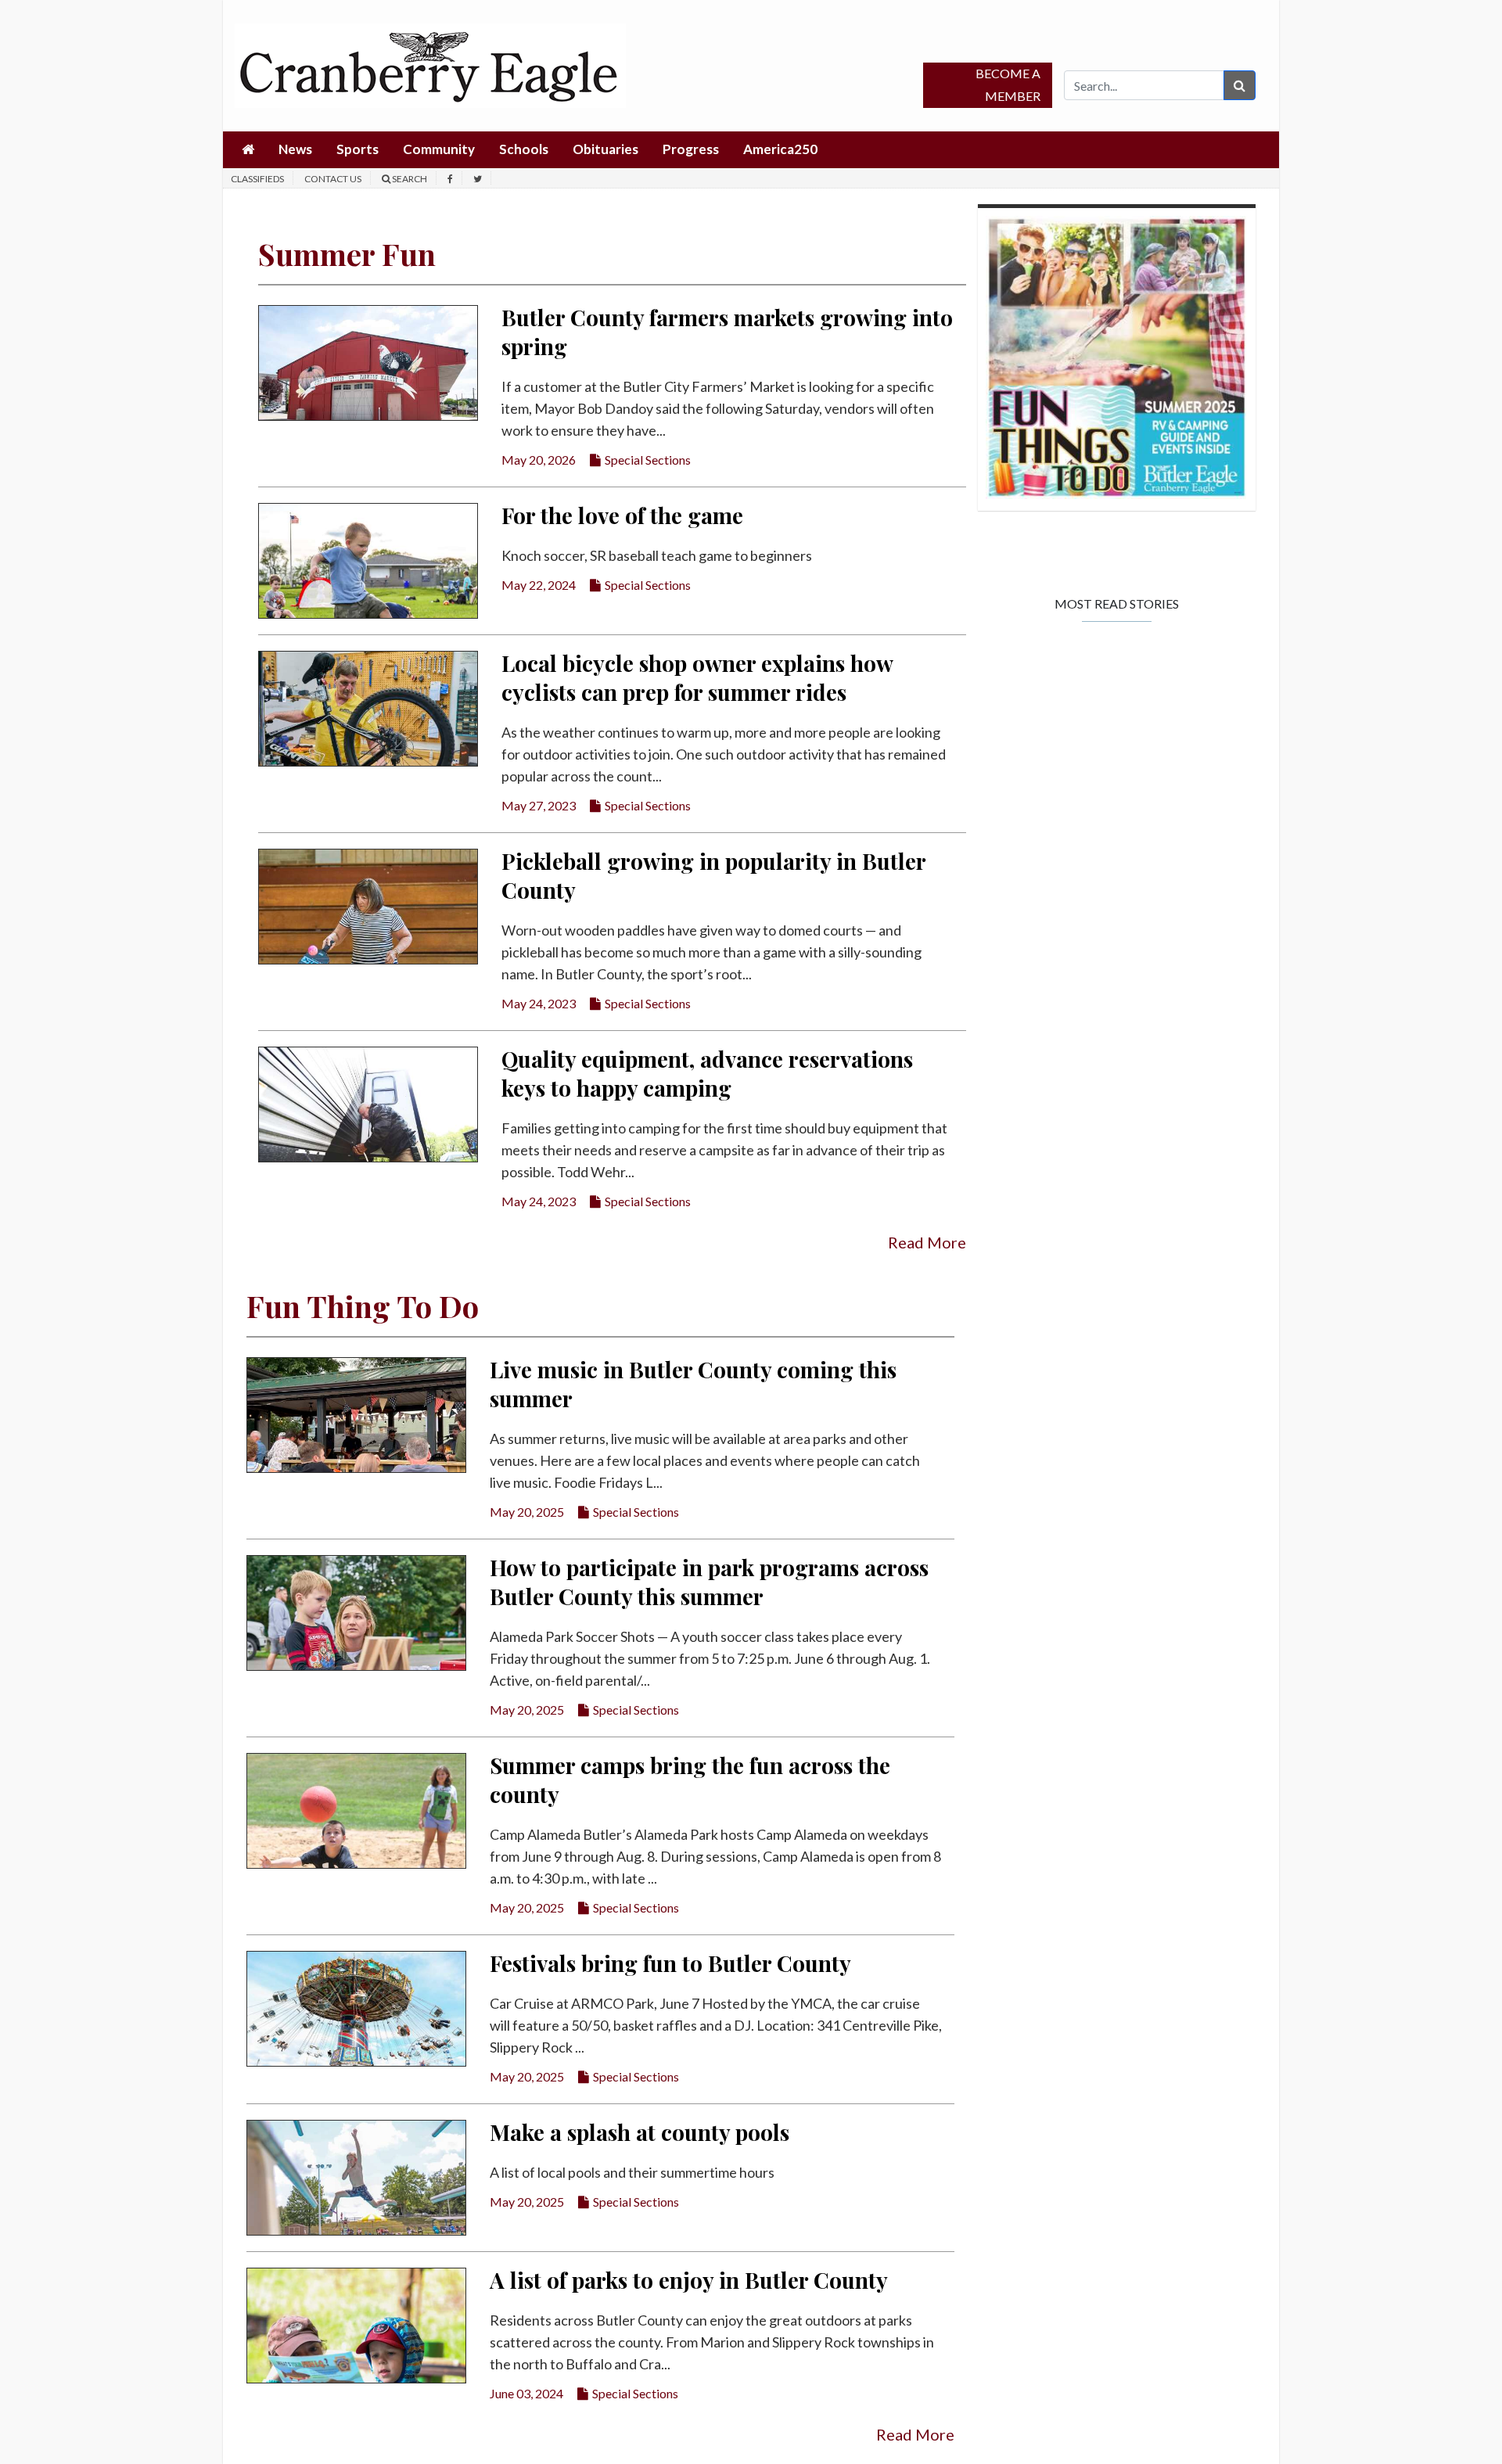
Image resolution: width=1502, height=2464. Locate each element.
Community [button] (439, 149)
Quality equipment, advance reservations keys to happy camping (707, 1073)
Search (409, 179)
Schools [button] (524, 149)
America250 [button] (780, 149)
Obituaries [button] (605, 149)
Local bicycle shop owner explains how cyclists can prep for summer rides (697, 677)
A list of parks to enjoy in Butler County (689, 2280)
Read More (927, 1242)
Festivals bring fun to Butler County (670, 1963)
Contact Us (333, 179)
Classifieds (257, 179)
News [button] (295, 149)
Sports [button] (358, 149)
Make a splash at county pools (640, 2132)
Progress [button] (691, 149)
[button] (248, 150)
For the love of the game (622, 515)
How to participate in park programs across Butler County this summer (709, 1582)
